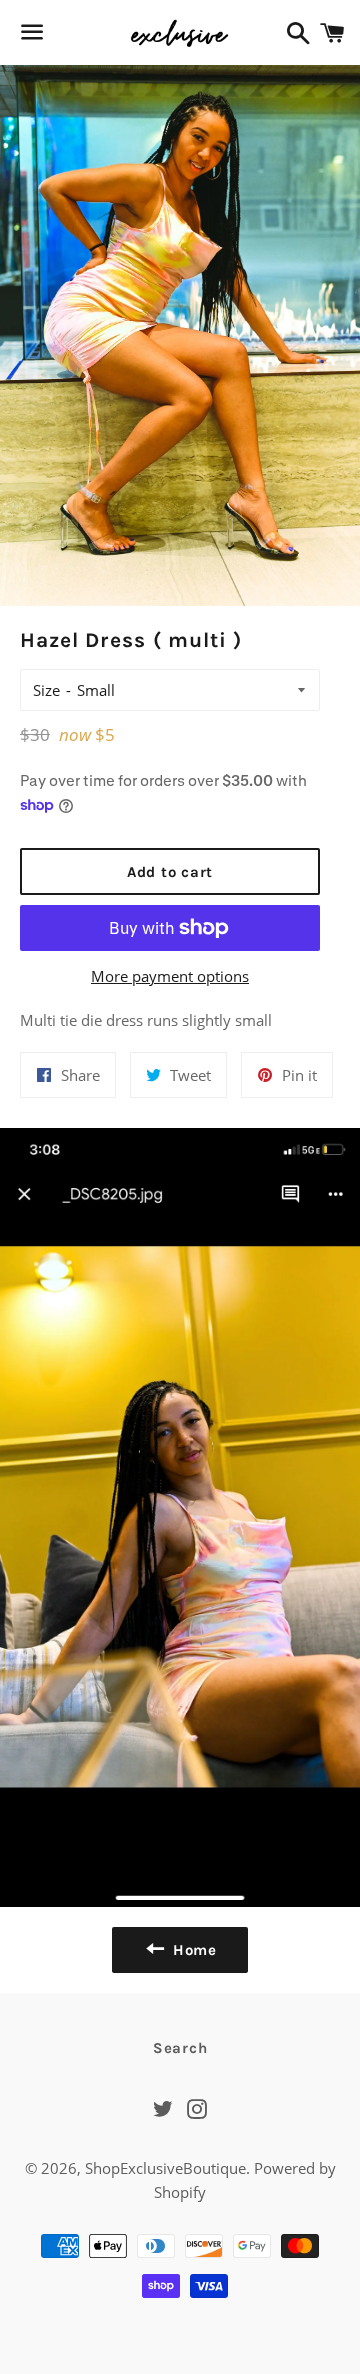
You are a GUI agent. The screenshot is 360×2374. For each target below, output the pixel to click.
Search (180, 2048)
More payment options (170, 976)
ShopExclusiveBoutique (165, 2168)
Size (46, 690)
